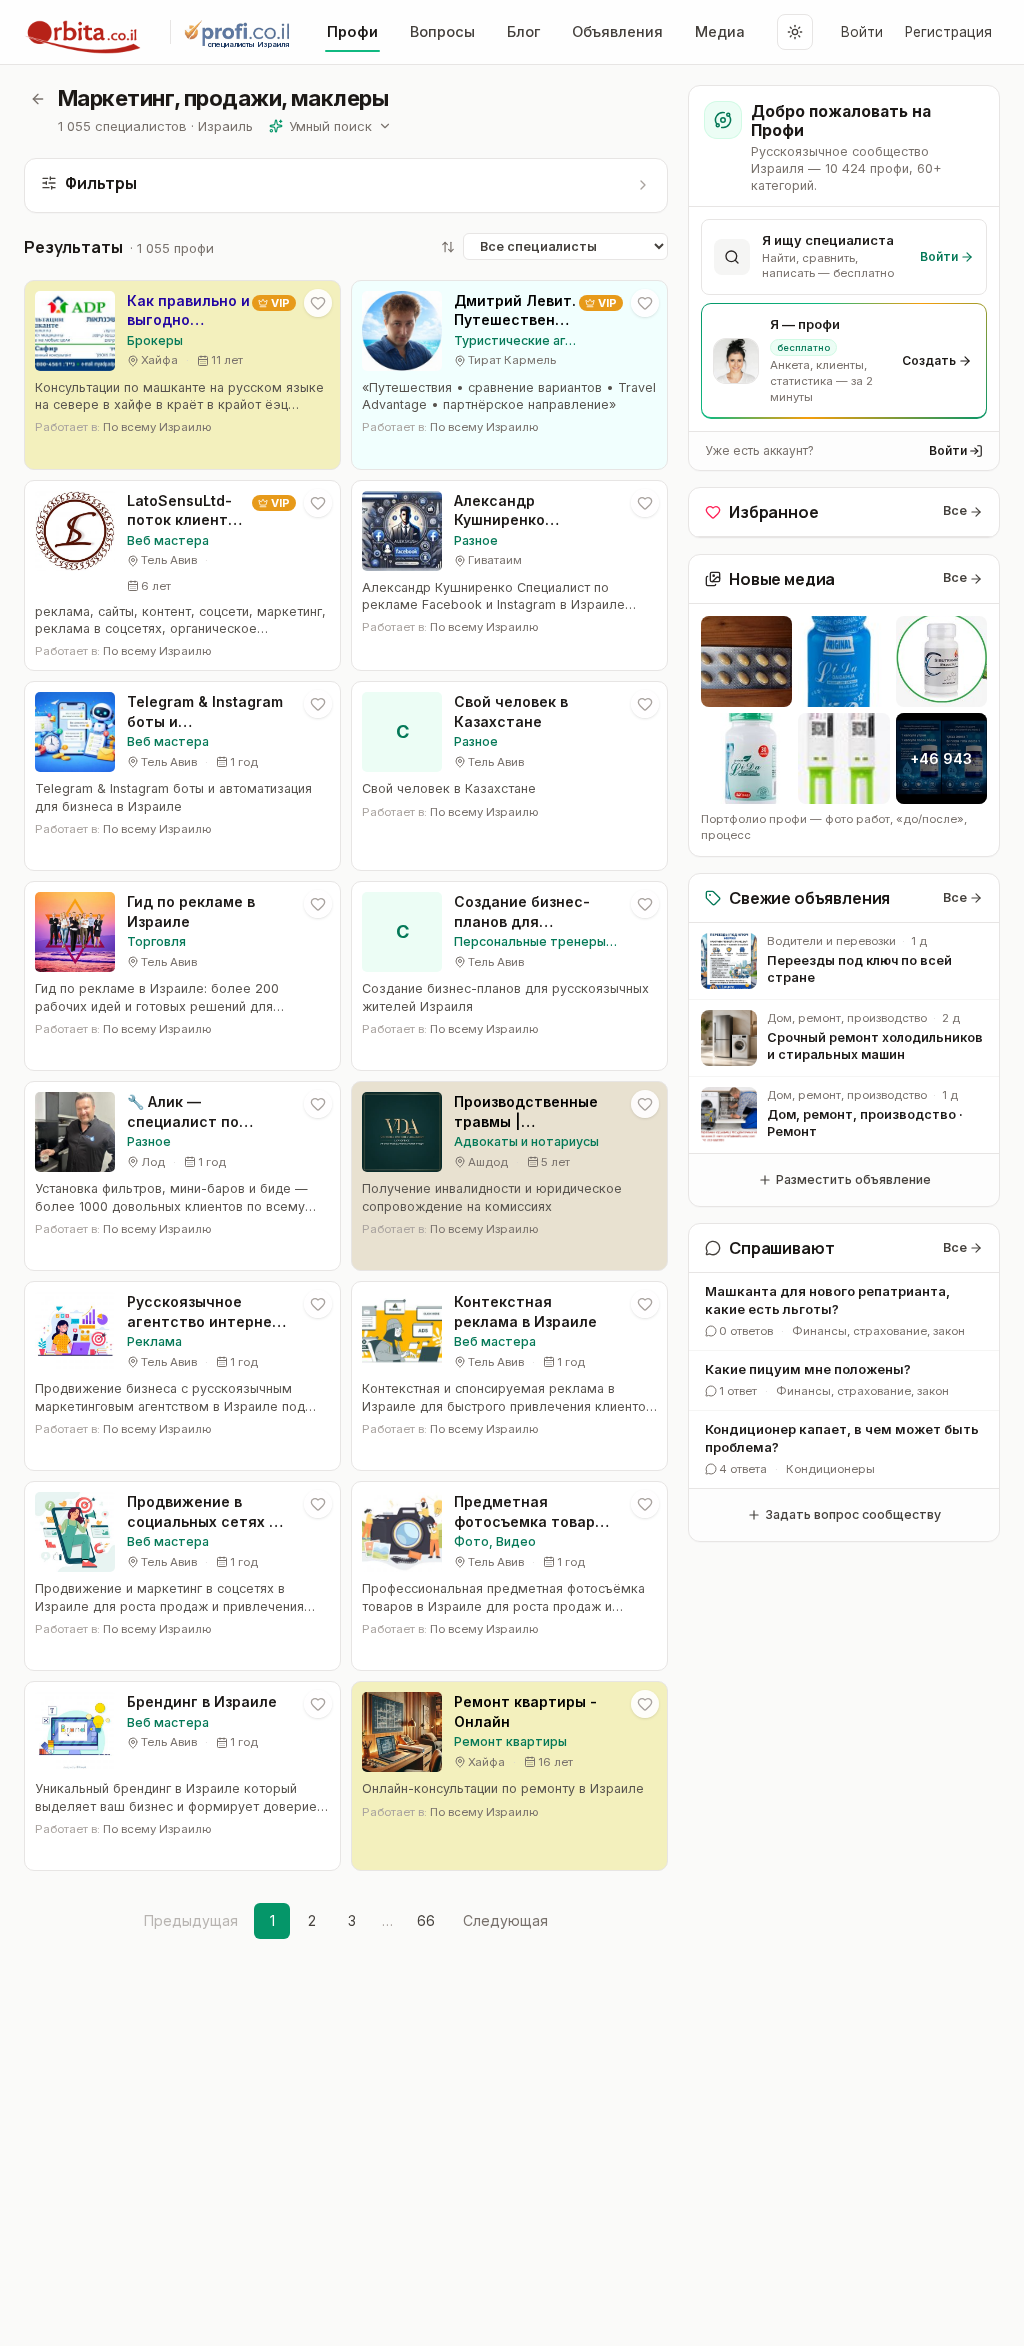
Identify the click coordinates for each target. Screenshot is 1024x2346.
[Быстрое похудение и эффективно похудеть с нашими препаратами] (746, 661)
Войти (862, 32)
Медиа (720, 31)
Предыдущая (191, 1920)
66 (426, 1920)
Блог (523, 31)
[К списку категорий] (38, 99)
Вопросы (442, 31)
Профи (352, 31)
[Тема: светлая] (795, 32)
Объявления (617, 31)
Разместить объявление (853, 1179)
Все (955, 510)
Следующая (505, 1920)
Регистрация (948, 32)
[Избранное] (318, 303)
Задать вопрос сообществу (853, 1514)
